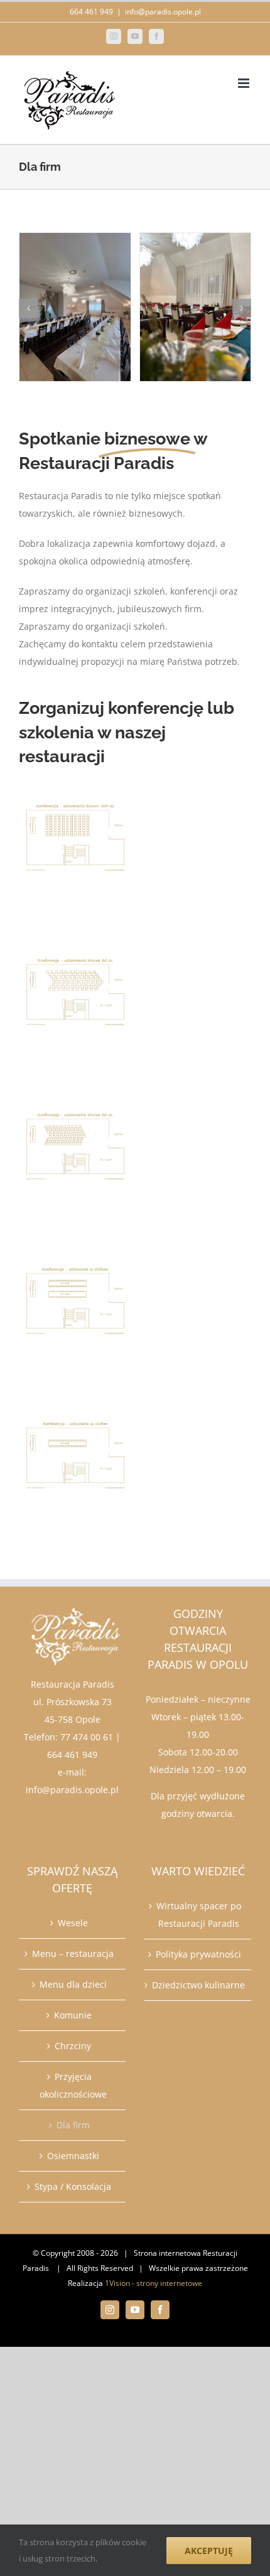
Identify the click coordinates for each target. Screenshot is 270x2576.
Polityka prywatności (198, 1954)
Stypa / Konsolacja (73, 2186)
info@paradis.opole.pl (163, 12)
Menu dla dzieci (73, 1984)
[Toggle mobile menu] (245, 83)
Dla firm (73, 2125)
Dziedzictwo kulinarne (198, 1985)
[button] (28, 308)
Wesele (73, 1923)
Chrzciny (73, 2046)
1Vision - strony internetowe (154, 2283)
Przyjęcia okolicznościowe (73, 2085)
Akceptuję (209, 2551)
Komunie (73, 2015)
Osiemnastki (73, 2156)
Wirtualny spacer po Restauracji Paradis (199, 1915)
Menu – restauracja (73, 1954)
